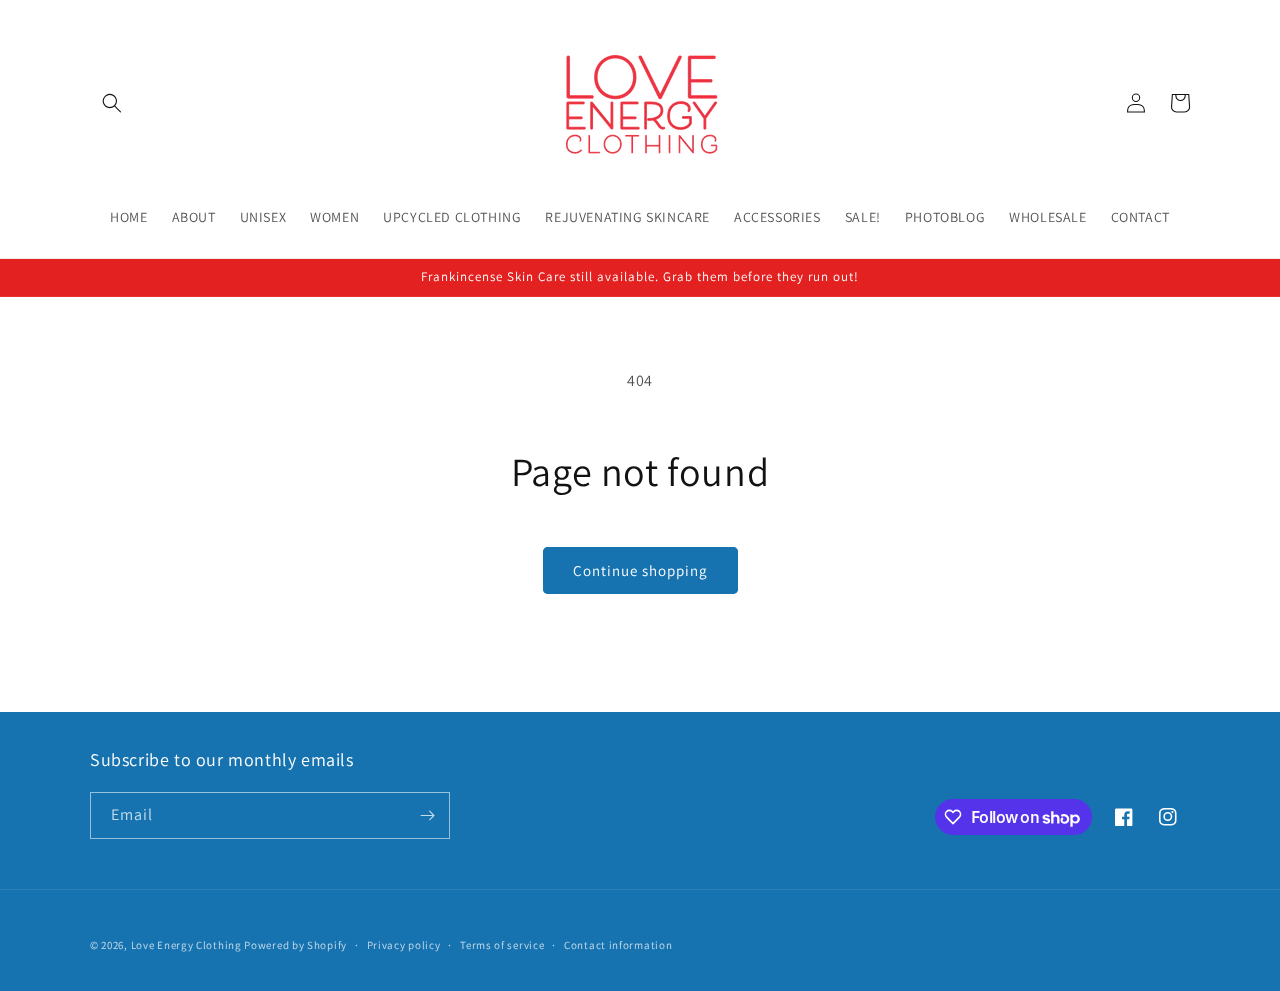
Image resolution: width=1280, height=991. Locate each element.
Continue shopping (640, 570)
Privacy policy (404, 945)
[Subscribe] (427, 815)
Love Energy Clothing (186, 945)
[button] (112, 103)
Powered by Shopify (295, 945)
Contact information (618, 945)
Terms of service (502, 945)
